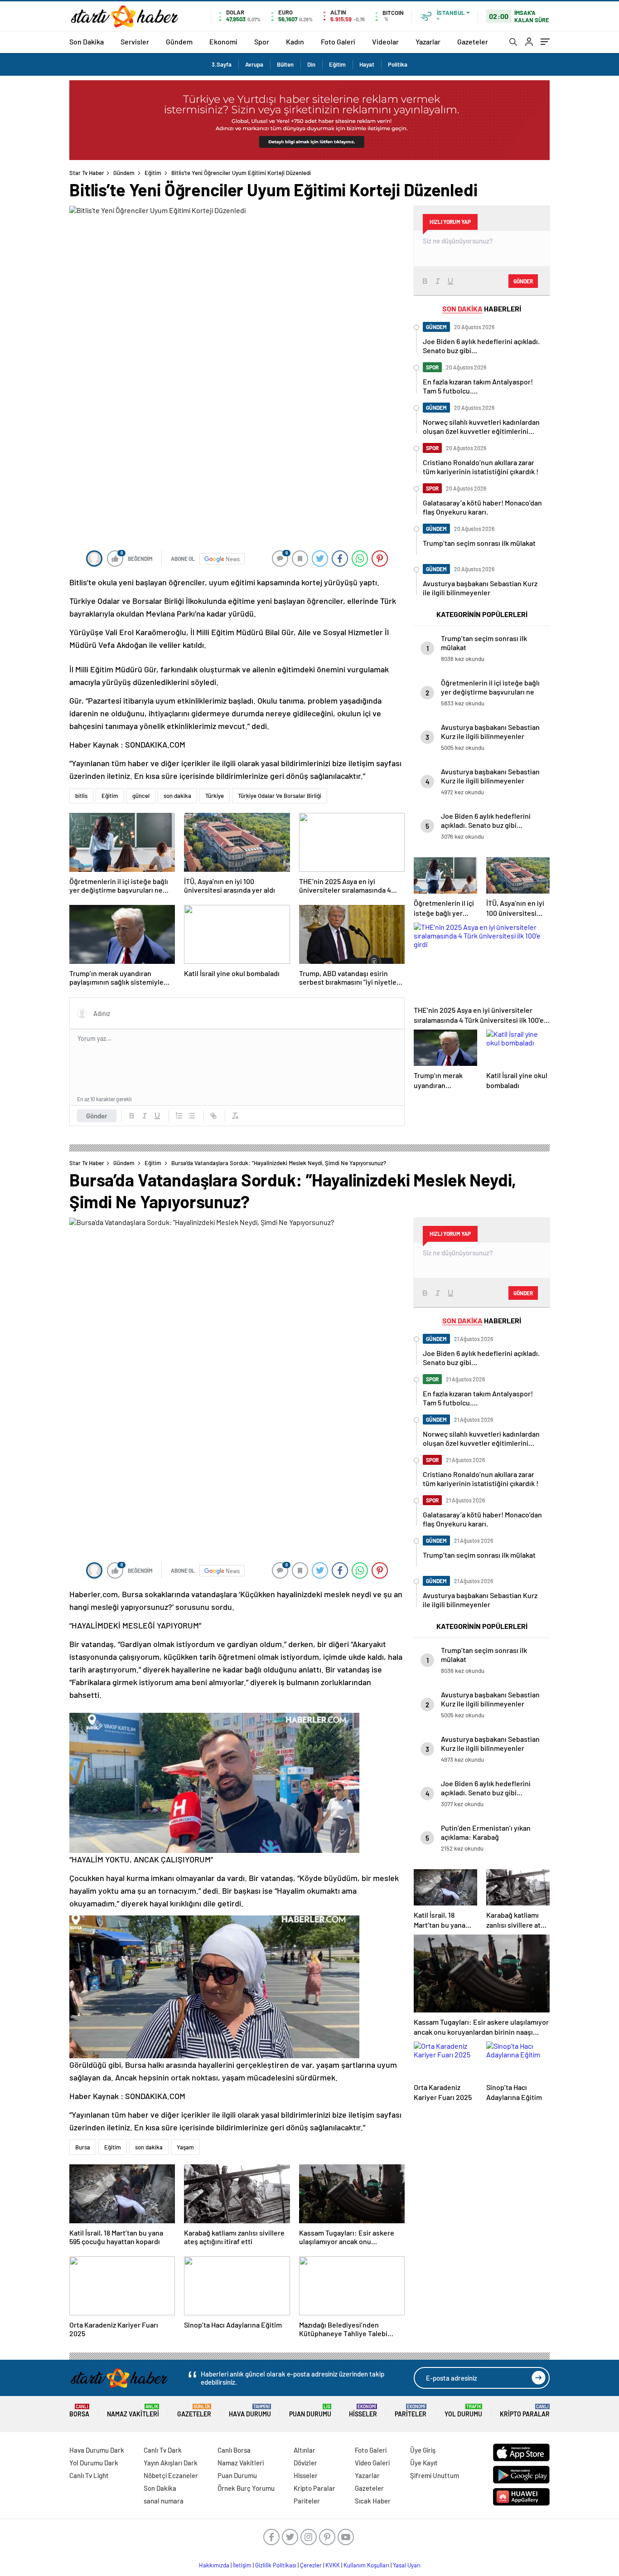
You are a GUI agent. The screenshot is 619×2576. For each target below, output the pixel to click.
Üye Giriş (423, 2450)
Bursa (83, 2147)
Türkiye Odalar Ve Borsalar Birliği (280, 796)
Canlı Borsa (234, 2450)
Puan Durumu (310, 2411)
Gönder (97, 1116)
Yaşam (185, 2147)
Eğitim (337, 64)
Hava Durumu (250, 2411)
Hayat (367, 64)
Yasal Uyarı (407, 2565)
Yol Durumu (463, 2411)
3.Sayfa (222, 64)
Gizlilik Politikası (276, 2565)
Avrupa (254, 64)
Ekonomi (223, 41)
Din (311, 64)
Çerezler (311, 2565)
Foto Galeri (338, 41)
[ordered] (179, 1116)
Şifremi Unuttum (435, 2475)
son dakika (177, 796)
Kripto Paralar (525, 2411)
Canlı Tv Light (89, 2475)
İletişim (242, 2565)
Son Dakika (87, 41)
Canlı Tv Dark (163, 2450)
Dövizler (305, 2463)
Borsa (79, 2411)
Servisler (135, 41)
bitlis (81, 796)
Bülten (285, 64)
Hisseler (363, 2411)
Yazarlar (428, 41)
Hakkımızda (214, 2565)
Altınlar (305, 2450)
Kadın (295, 41)
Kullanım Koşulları (366, 2565)
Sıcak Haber (373, 2501)
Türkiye (215, 796)
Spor (262, 41)
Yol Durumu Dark (94, 2463)
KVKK (333, 2565)
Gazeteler (473, 41)
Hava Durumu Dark (97, 2450)
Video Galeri (372, 2463)
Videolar (385, 41)
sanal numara (164, 2501)
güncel (141, 796)
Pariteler (411, 2411)
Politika (398, 64)
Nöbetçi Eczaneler (171, 2475)
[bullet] (192, 1116)
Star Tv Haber (87, 173)
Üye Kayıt (424, 2463)
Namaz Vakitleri (133, 2411)
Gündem (179, 41)
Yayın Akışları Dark (171, 2463)
